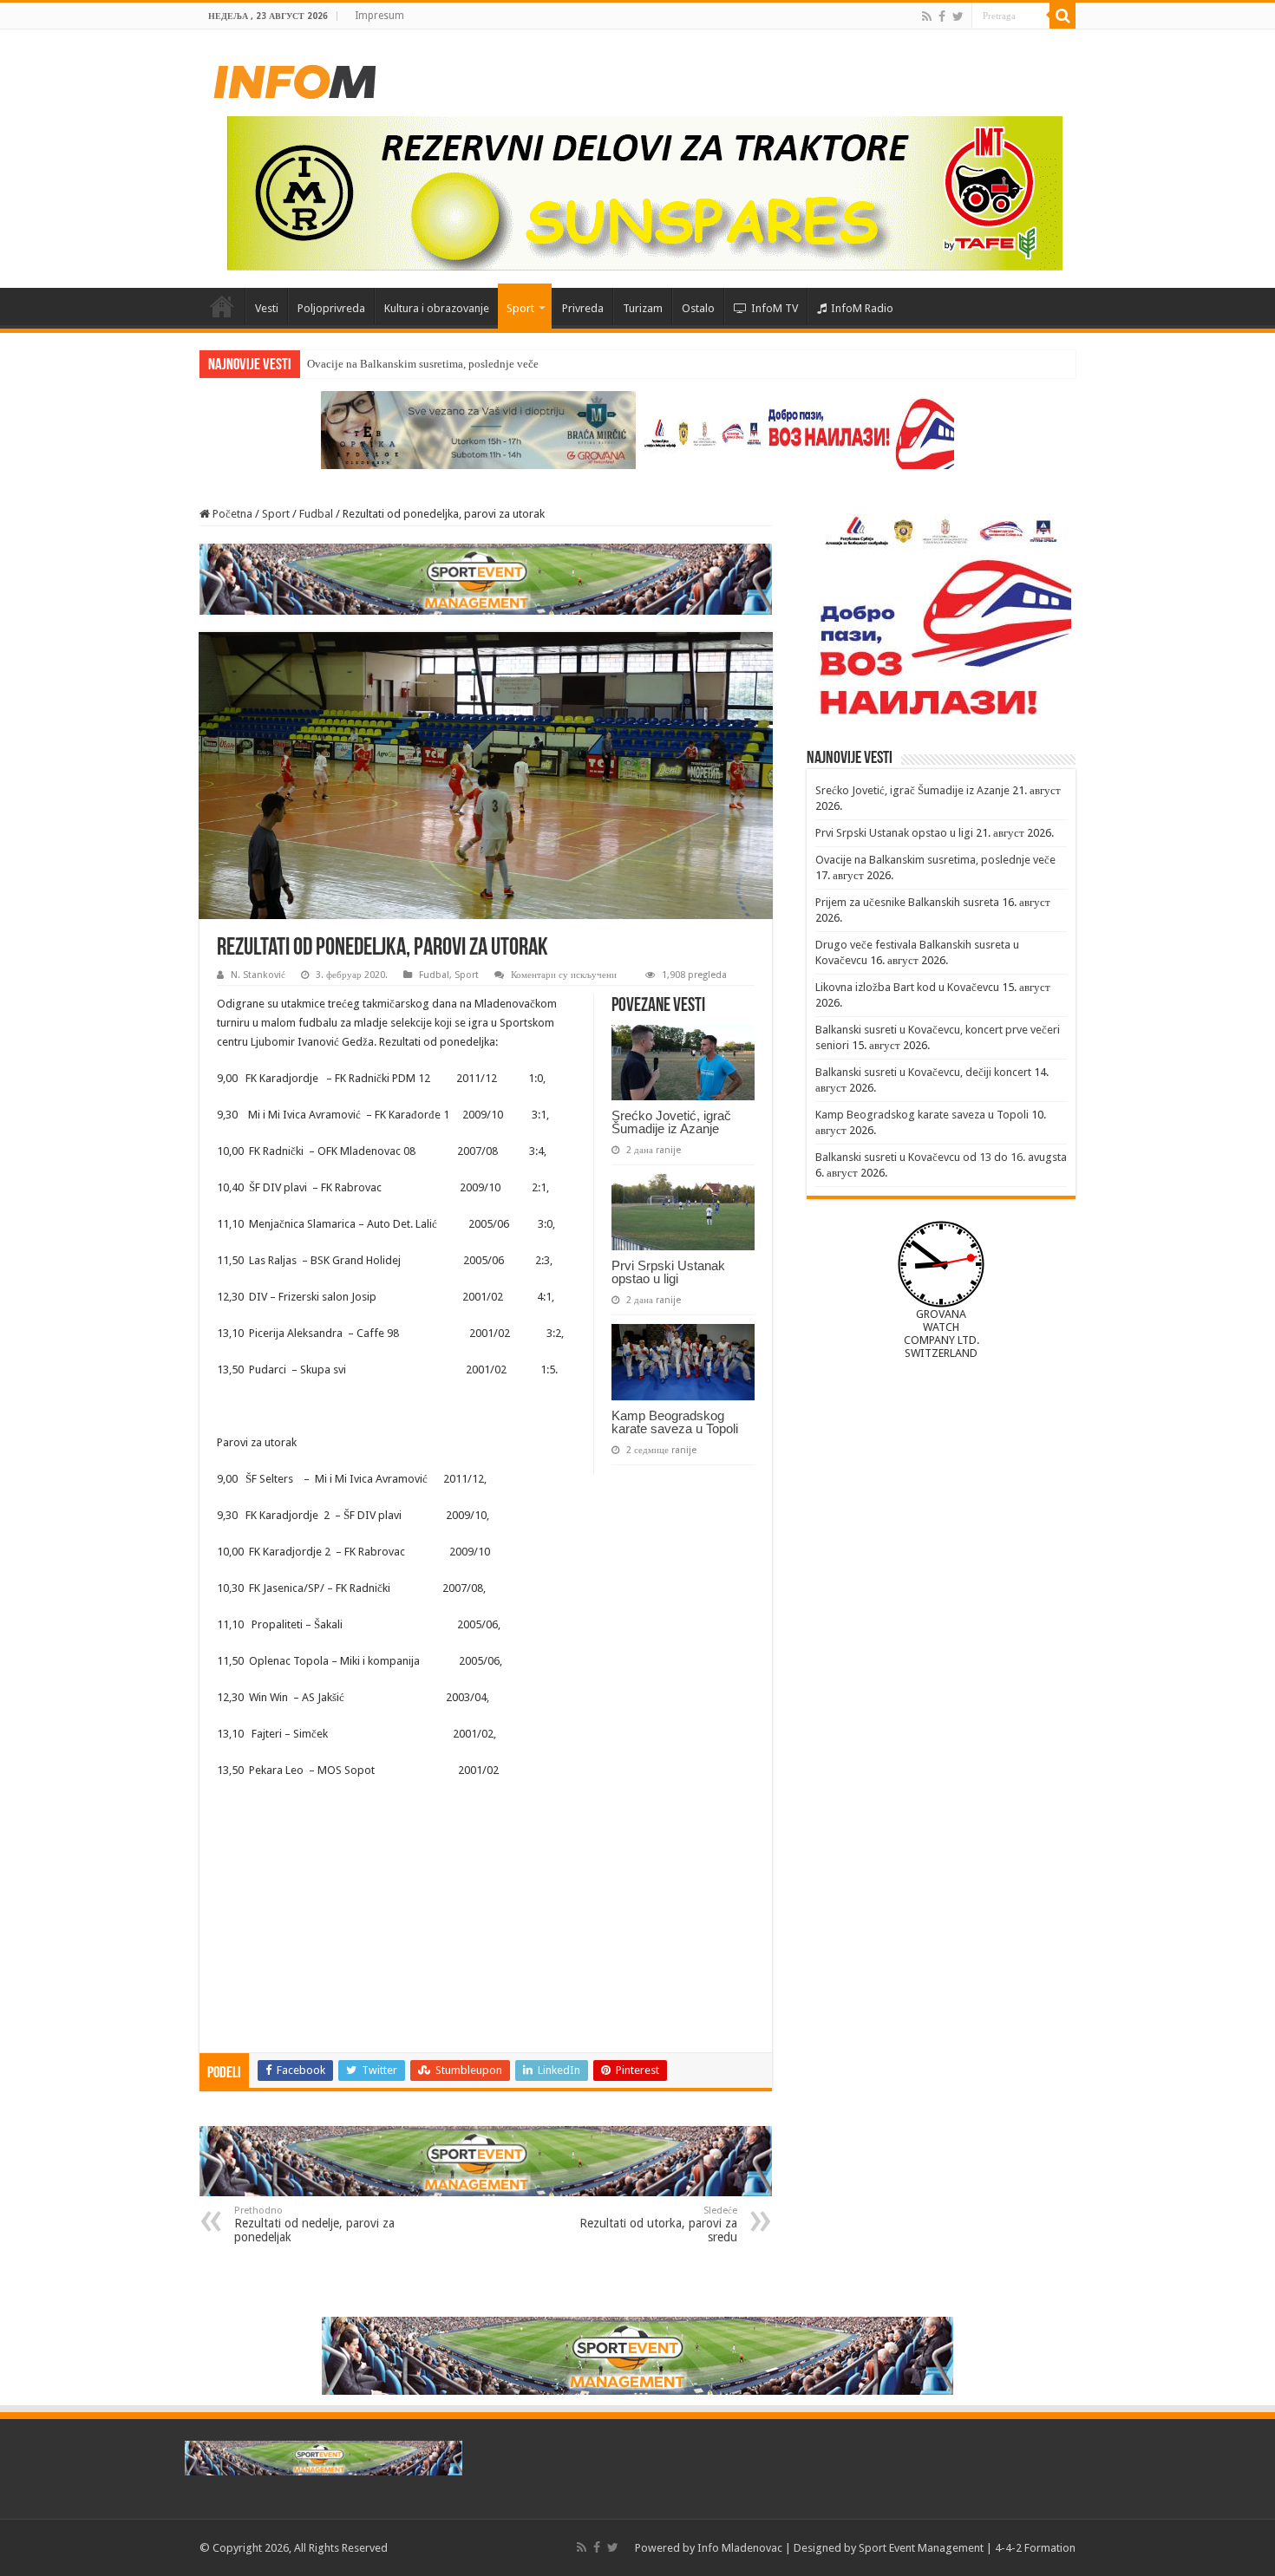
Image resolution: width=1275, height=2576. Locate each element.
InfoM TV (775, 308)
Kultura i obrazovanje (437, 308)
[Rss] (927, 16)
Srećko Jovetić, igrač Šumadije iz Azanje (671, 1122)
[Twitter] (958, 16)
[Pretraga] (1062, 16)
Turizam (643, 308)
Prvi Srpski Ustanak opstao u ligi (668, 1272)
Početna (222, 306)
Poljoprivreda (331, 308)
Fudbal (316, 514)
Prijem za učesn (343, 364)
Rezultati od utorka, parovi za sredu (658, 2224)
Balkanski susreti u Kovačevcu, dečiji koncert (923, 1072)
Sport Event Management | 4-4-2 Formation (967, 2548)
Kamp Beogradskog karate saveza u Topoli (675, 1422)
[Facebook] (942, 16)
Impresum (379, 16)
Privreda (583, 308)
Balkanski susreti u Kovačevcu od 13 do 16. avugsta (941, 1157)
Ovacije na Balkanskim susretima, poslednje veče (935, 860)
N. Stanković (258, 975)
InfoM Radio (862, 308)
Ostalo (698, 308)
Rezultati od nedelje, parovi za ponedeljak (314, 2224)
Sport (520, 308)
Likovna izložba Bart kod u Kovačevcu (907, 987)
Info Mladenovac (740, 2548)
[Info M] (295, 78)
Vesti (267, 308)
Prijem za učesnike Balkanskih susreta (907, 902)
